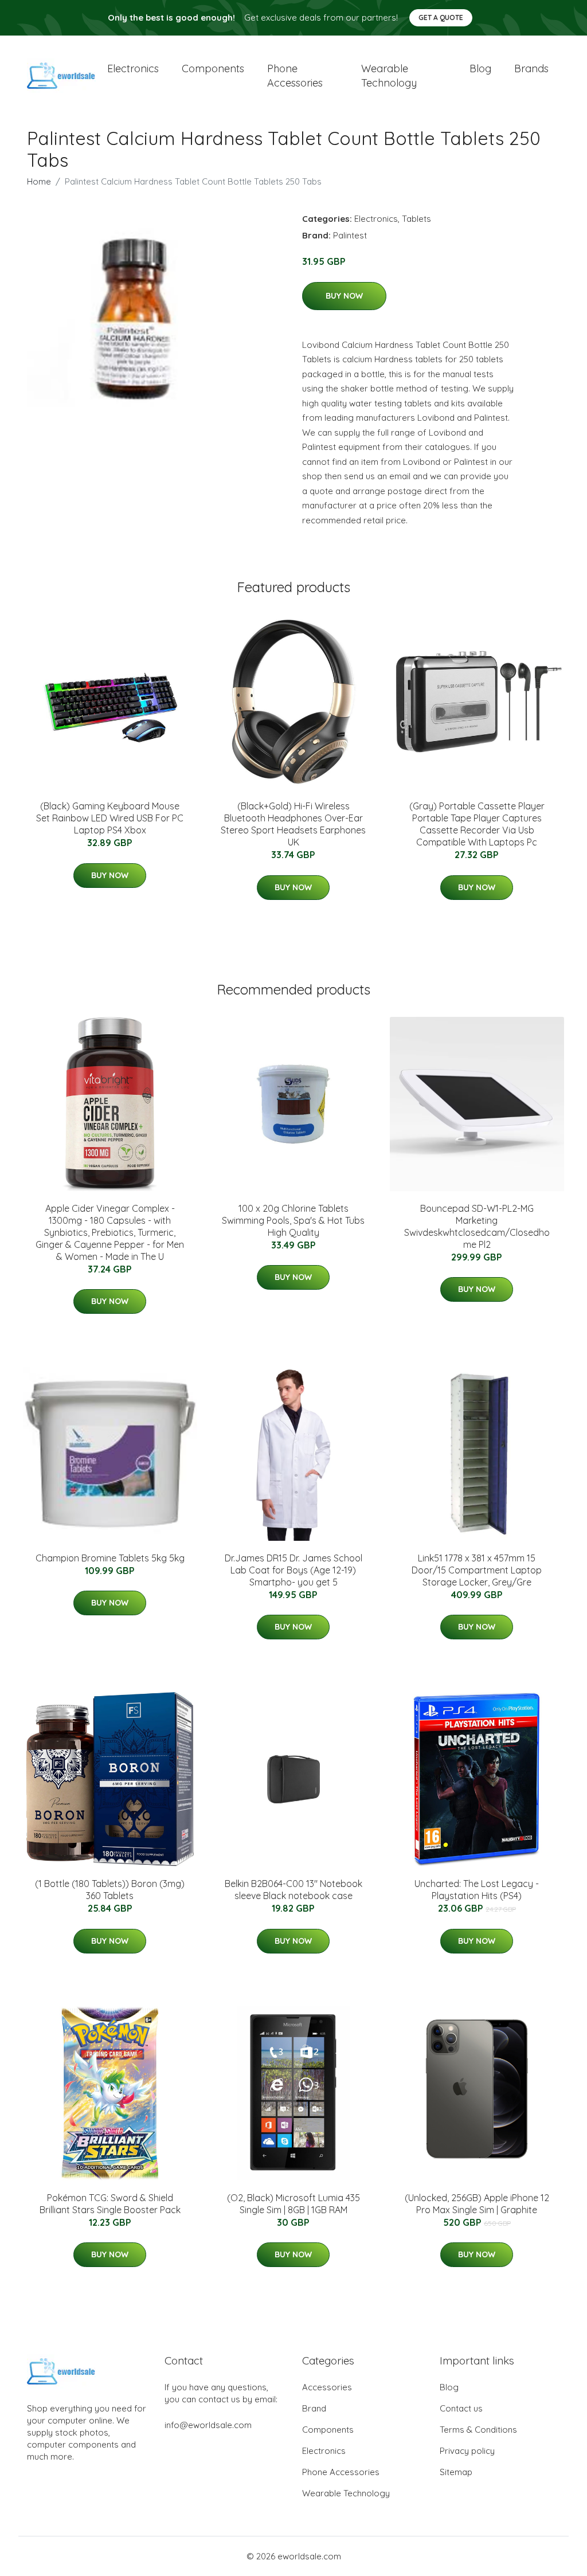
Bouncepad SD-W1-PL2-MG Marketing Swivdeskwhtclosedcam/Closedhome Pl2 (477, 1226)
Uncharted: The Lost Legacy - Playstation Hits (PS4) (477, 1890)
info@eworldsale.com (208, 2425)
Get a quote (441, 17)
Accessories (327, 2387)
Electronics (133, 68)
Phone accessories (295, 76)
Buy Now (344, 296)
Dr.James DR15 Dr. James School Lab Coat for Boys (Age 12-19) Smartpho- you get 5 (293, 1570)
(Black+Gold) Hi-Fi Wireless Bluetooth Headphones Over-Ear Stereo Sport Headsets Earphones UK (293, 824)
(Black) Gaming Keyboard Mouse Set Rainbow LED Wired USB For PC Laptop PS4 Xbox (110, 818)
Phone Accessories (341, 2472)
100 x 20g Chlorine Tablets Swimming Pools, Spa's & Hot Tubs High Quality (293, 1220)
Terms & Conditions (478, 2430)
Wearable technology (389, 76)
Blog (480, 68)
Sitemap (456, 2472)
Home (39, 181)
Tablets (416, 219)
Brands (531, 68)
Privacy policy (467, 2451)
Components (213, 68)
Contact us (461, 2408)
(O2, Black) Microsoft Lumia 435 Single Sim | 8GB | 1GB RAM (293, 2204)
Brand (314, 2408)
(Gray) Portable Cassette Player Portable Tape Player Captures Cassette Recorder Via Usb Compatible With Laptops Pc (477, 824)
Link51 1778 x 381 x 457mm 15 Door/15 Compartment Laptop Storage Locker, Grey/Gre (477, 1570)
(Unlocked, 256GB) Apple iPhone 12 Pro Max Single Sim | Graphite (477, 2204)
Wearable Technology (346, 2493)
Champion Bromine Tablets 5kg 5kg (110, 1558)
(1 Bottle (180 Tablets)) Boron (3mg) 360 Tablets (110, 1890)
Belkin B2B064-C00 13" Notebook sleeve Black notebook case (293, 1890)
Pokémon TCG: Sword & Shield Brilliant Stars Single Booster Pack (110, 2204)
